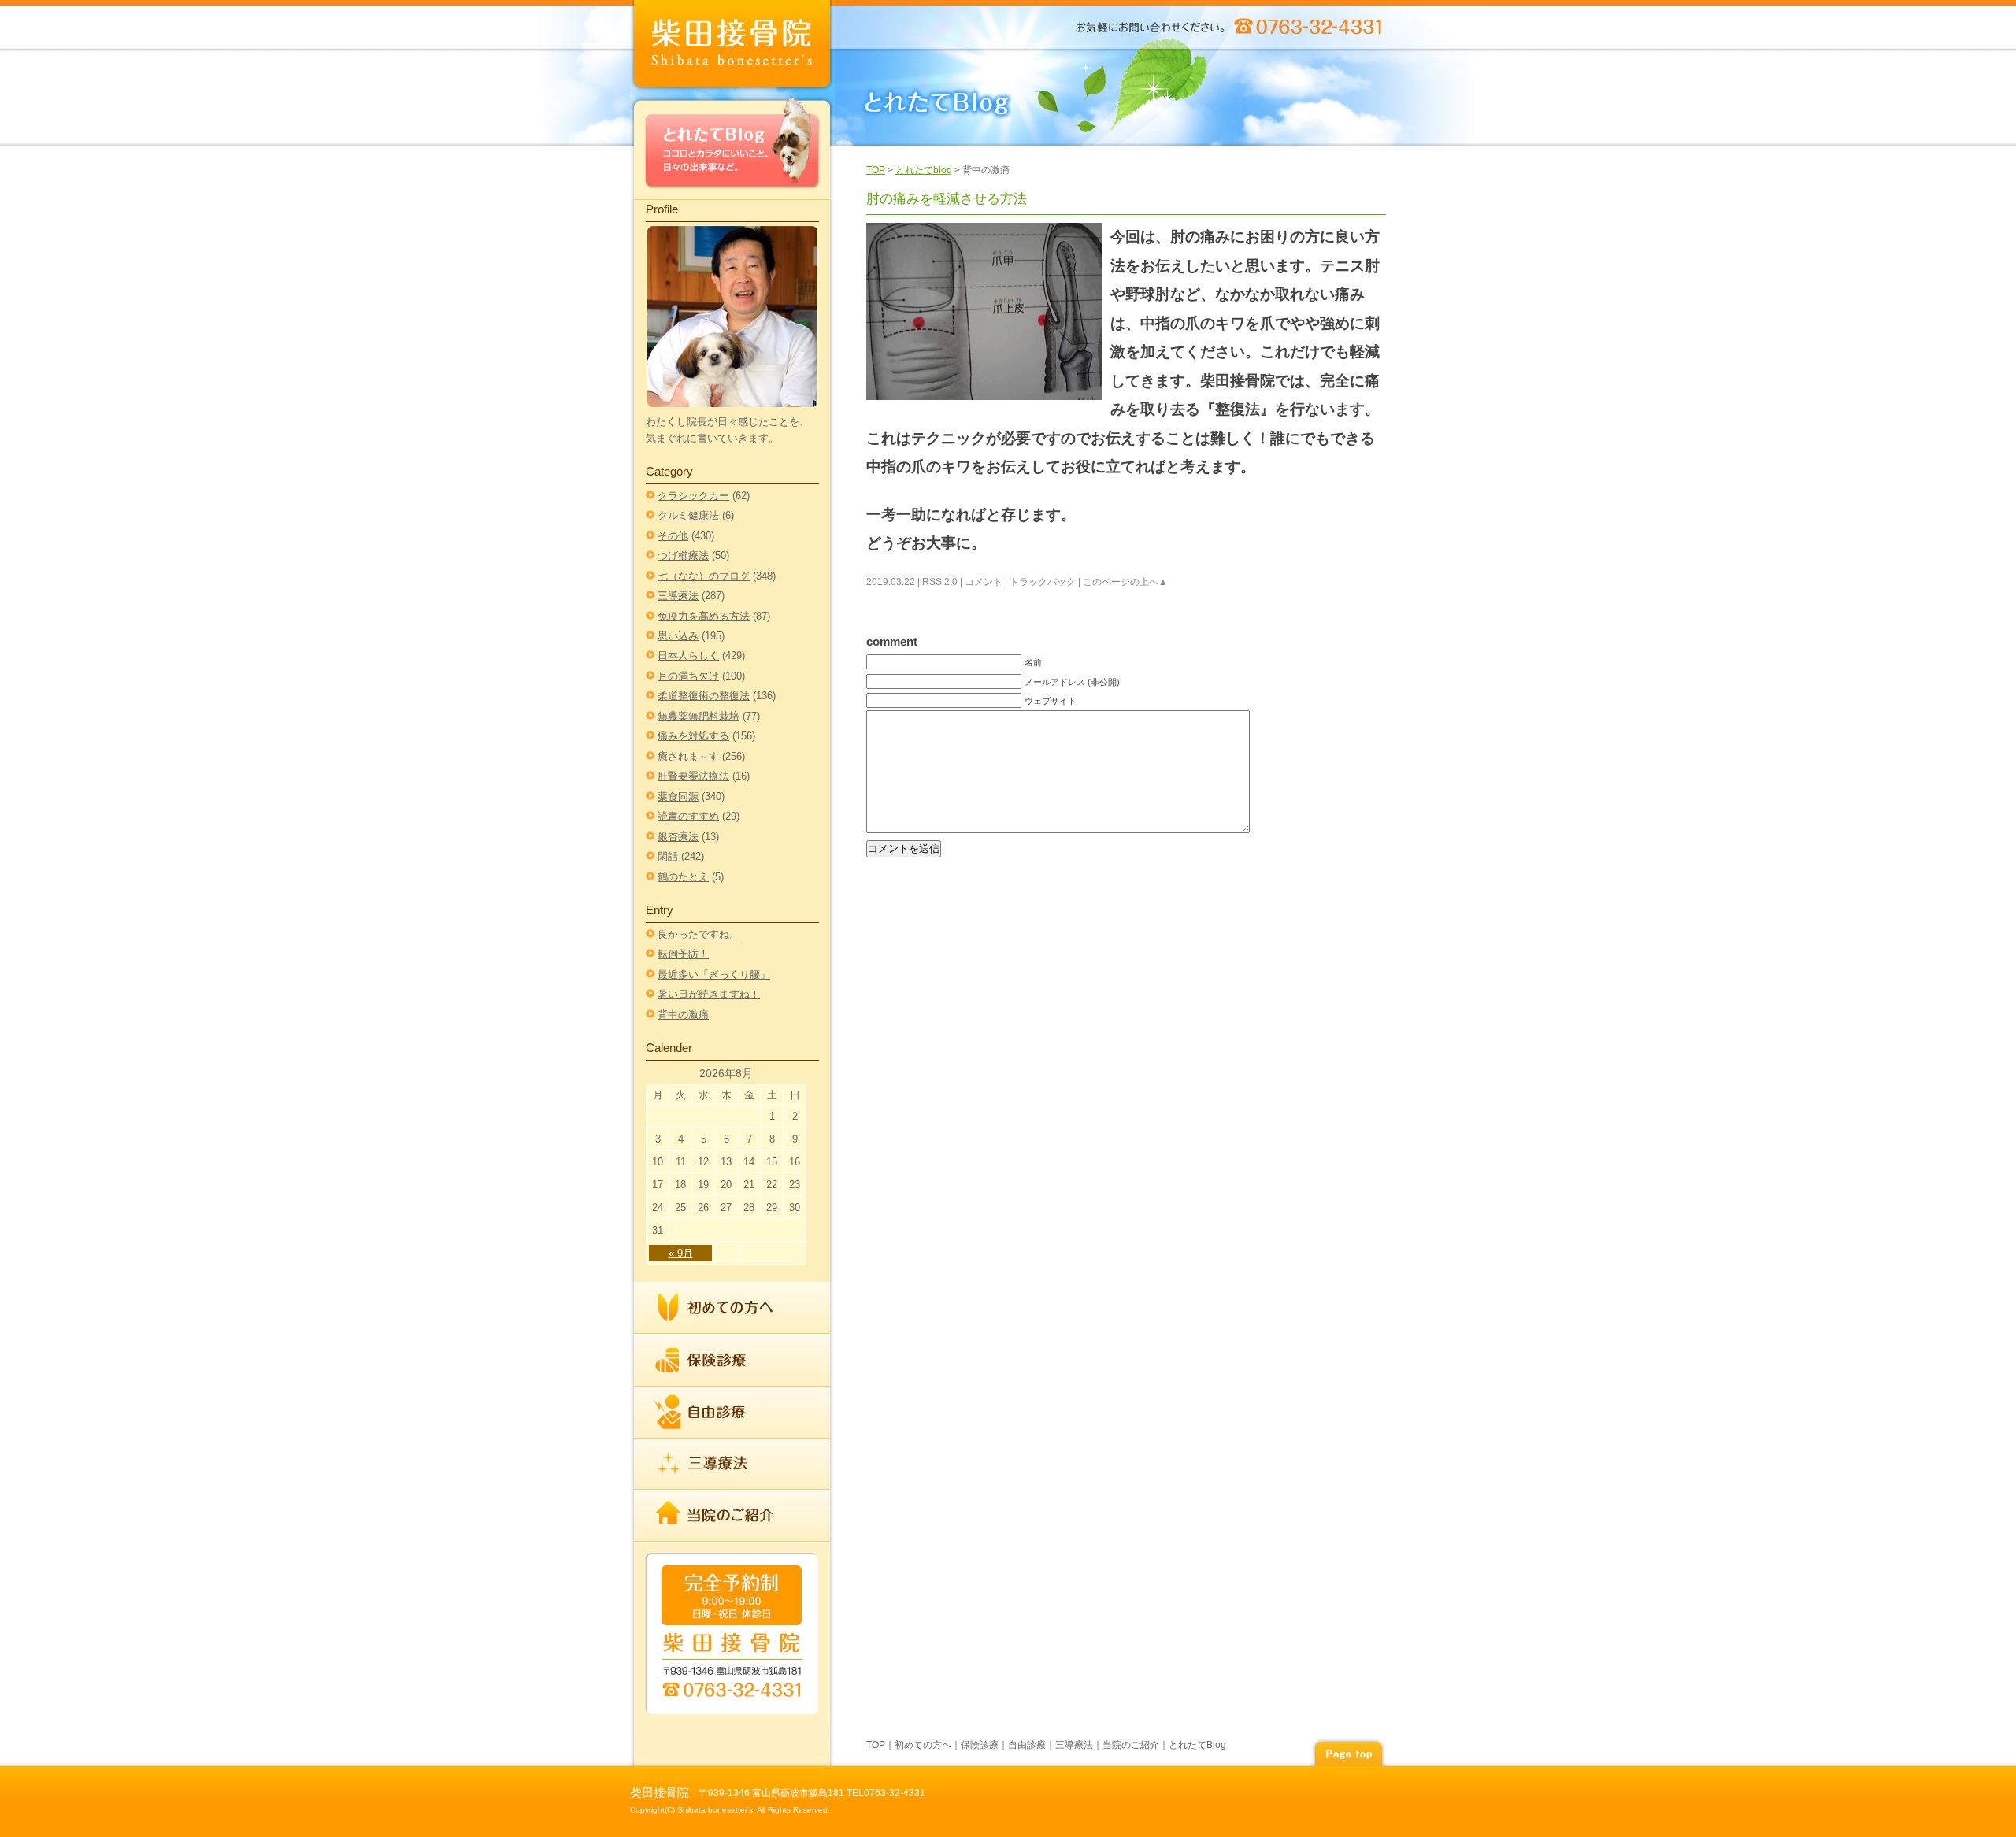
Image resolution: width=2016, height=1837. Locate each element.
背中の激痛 (683, 1015)
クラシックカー (693, 496)
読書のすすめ (688, 816)
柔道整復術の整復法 (704, 696)
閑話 (668, 856)
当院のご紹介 (732, 1515)
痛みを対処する (693, 736)
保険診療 (732, 1361)
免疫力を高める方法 (704, 616)
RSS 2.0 (940, 582)
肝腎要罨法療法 (693, 776)
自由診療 (732, 1413)
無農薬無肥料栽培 (699, 716)
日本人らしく (688, 656)
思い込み (678, 636)
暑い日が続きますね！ (709, 994)
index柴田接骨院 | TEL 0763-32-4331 (732, 47)
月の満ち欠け (688, 676)
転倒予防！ (683, 954)
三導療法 (678, 596)
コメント (984, 582)
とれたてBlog (732, 147)
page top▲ (1348, 1752)
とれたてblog (924, 170)
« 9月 (681, 1253)
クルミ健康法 (688, 515)
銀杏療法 (678, 837)
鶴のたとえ (683, 877)
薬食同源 (678, 796)
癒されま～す (688, 756)
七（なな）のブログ (704, 576)
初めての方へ (732, 1308)
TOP (876, 170)
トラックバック (1043, 582)
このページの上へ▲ (1125, 582)
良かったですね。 (699, 934)
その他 (673, 536)
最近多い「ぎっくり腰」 (714, 974)
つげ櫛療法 (683, 556)
